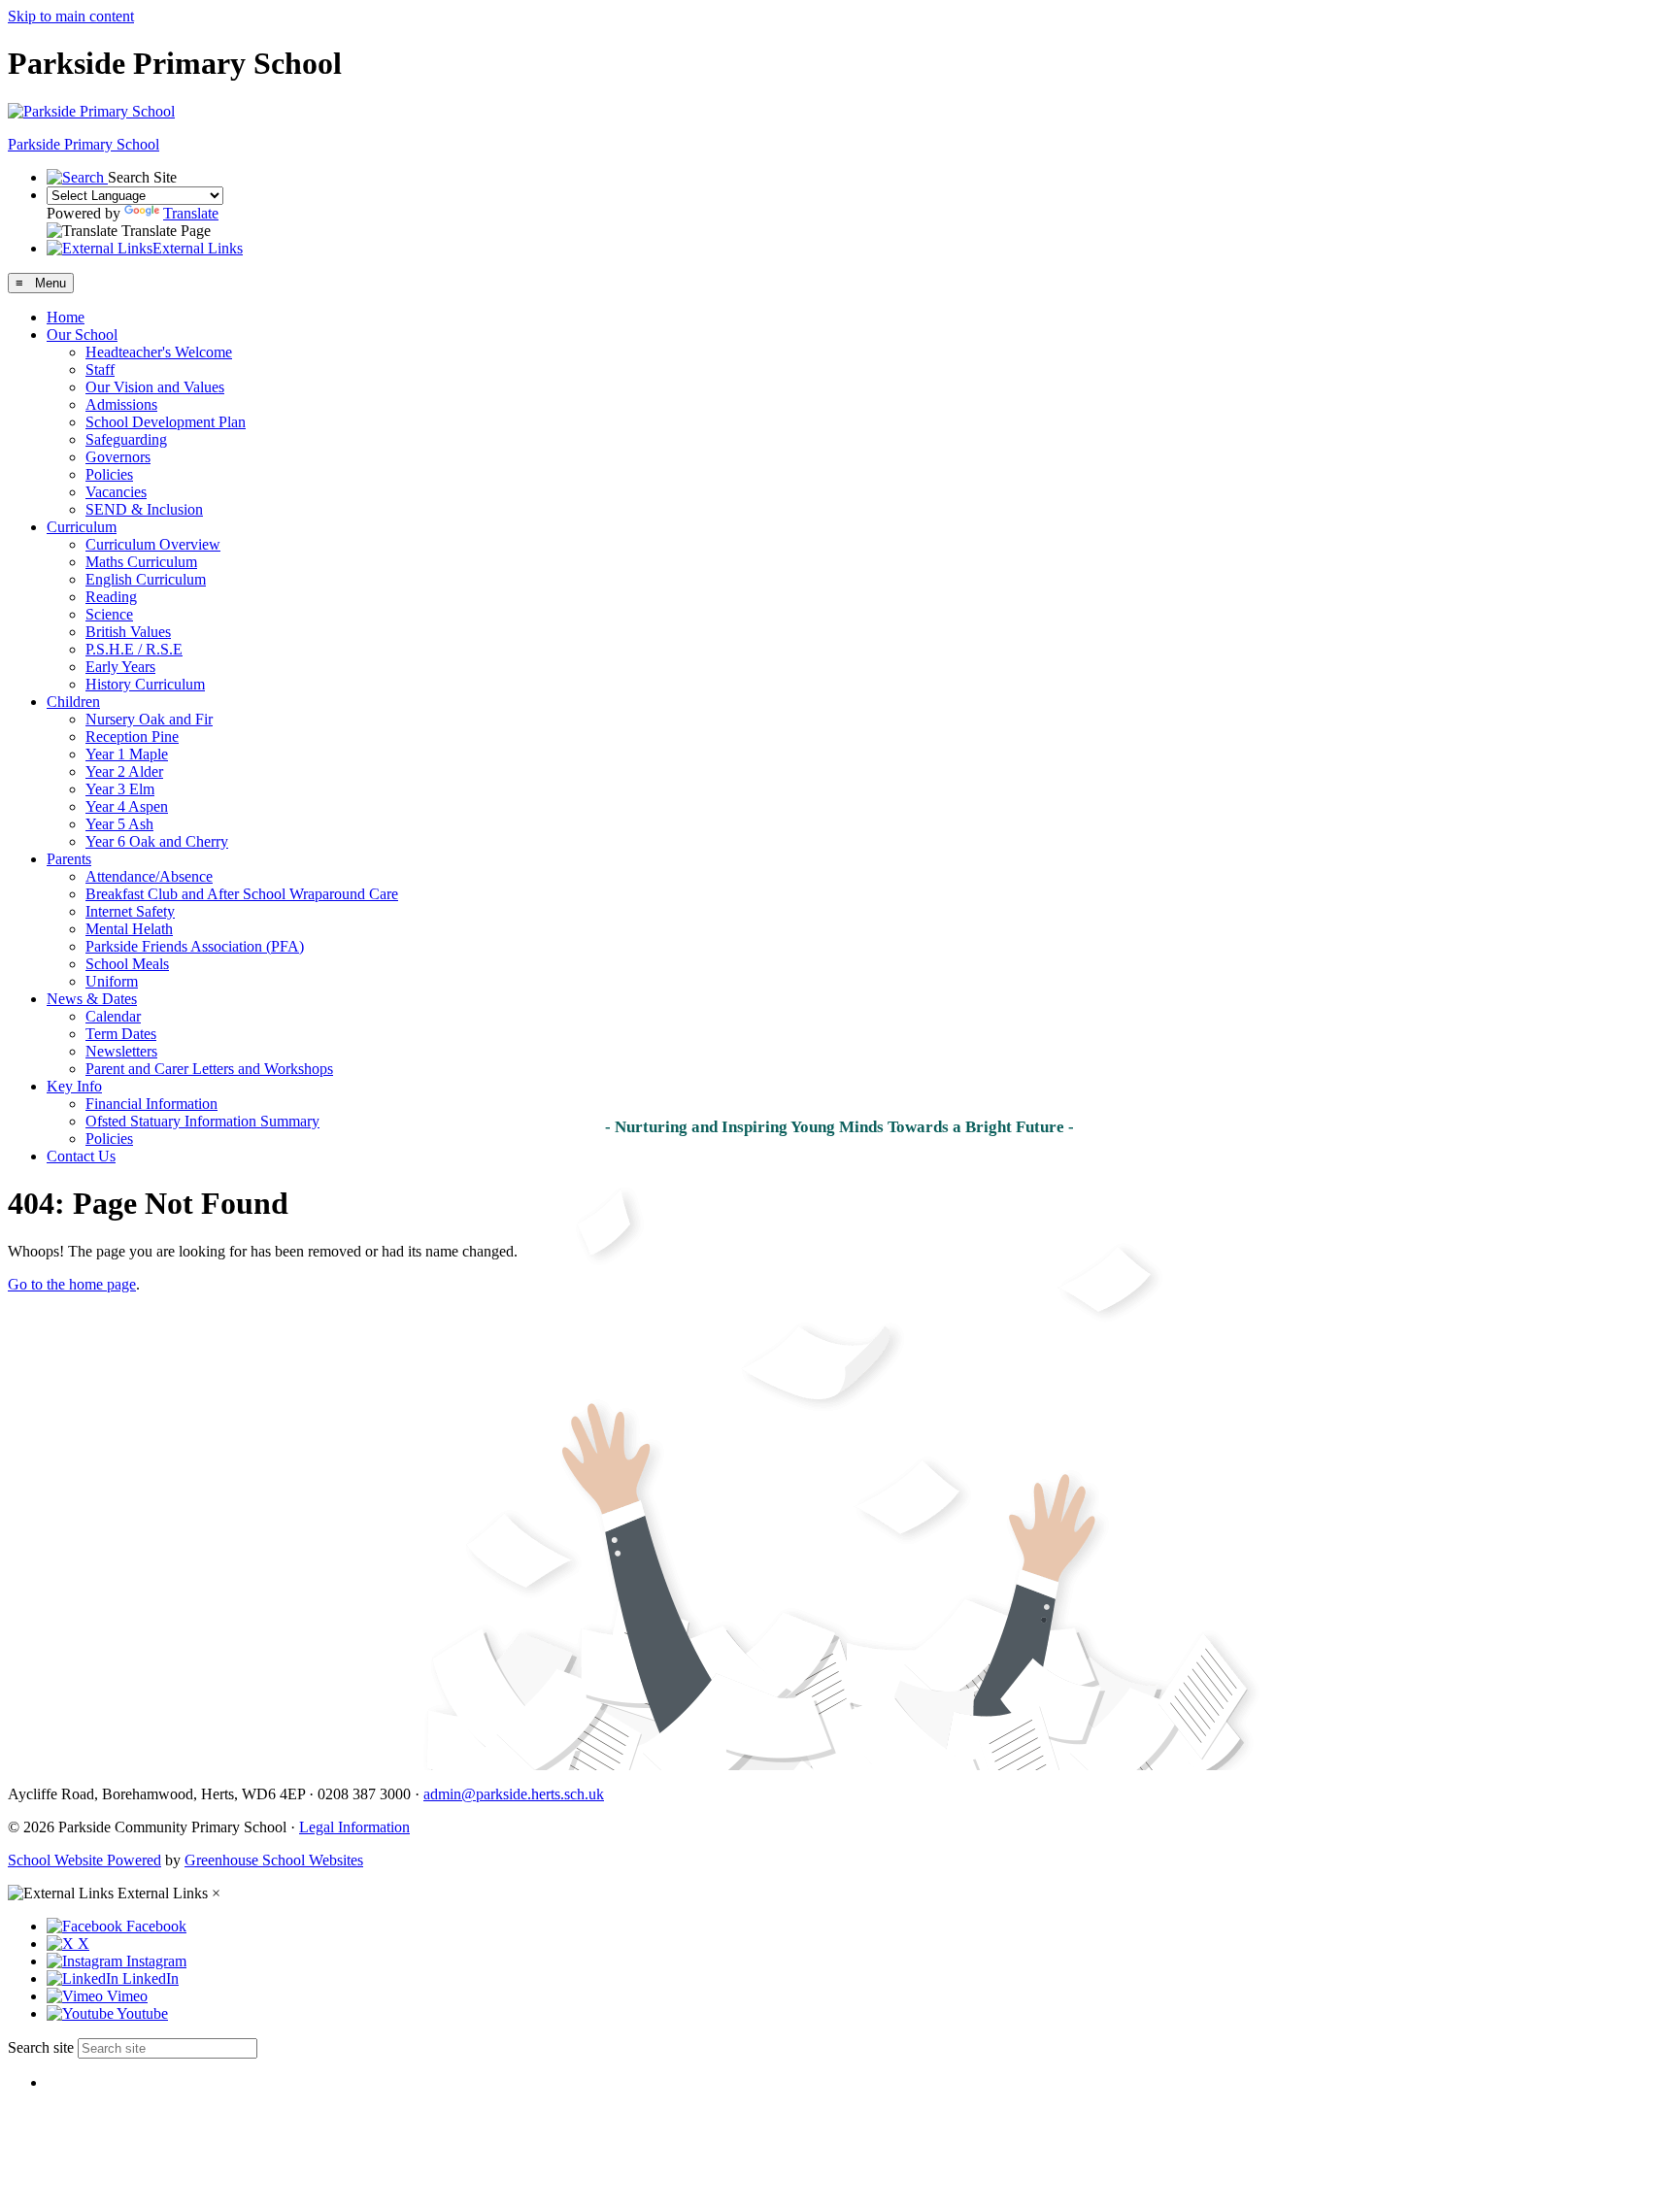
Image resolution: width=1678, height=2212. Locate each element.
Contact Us (81, 1156)
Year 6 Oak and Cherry (157, 841)
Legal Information (354, 1827)
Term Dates (121, 1034)
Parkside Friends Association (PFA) (195, 946)
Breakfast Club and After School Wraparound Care (242, 894)
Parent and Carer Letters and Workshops (209, 1069)
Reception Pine (132, 737)
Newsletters (121, 1051)
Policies (109, 474)
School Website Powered (84, 1860)
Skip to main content (71, 16)
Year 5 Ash (119, 824)
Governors (118, 457)
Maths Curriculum (141, 562)
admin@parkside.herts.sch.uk (514, 1794)
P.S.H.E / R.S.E (134, 649)
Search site (41, 2047)
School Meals (127, 964)
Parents (69, 859)
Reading (111, 597)
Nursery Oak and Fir (149, 719)
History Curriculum (145, 684)
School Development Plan (166, 422)
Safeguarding (126, 439)
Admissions (121, 404)
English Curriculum (146, 579)
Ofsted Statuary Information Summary (202, 1121)
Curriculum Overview (153, 544)
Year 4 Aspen (127, 806)
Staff (100, 369)
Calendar (113, 1016)
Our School (82, 335)
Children (73, 702)
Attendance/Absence (149, 876)
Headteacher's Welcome (159, 352)
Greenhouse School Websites (274, 1860)
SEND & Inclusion (144, 509)
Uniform (112, 981)
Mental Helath (129, 929)
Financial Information (151, 1104)
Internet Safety (130, 911)
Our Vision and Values (155, 387)
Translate (191, 213)
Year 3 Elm (120, 789)
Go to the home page (72, 1284)
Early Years (120, 667)
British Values (128, 632)
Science (109, 614)
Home (66, 317)
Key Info (74, 1086)
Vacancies (116, 492)
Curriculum (82, 527)
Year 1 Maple (127, 754)
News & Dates (92, 999)
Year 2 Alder (124, 771)
